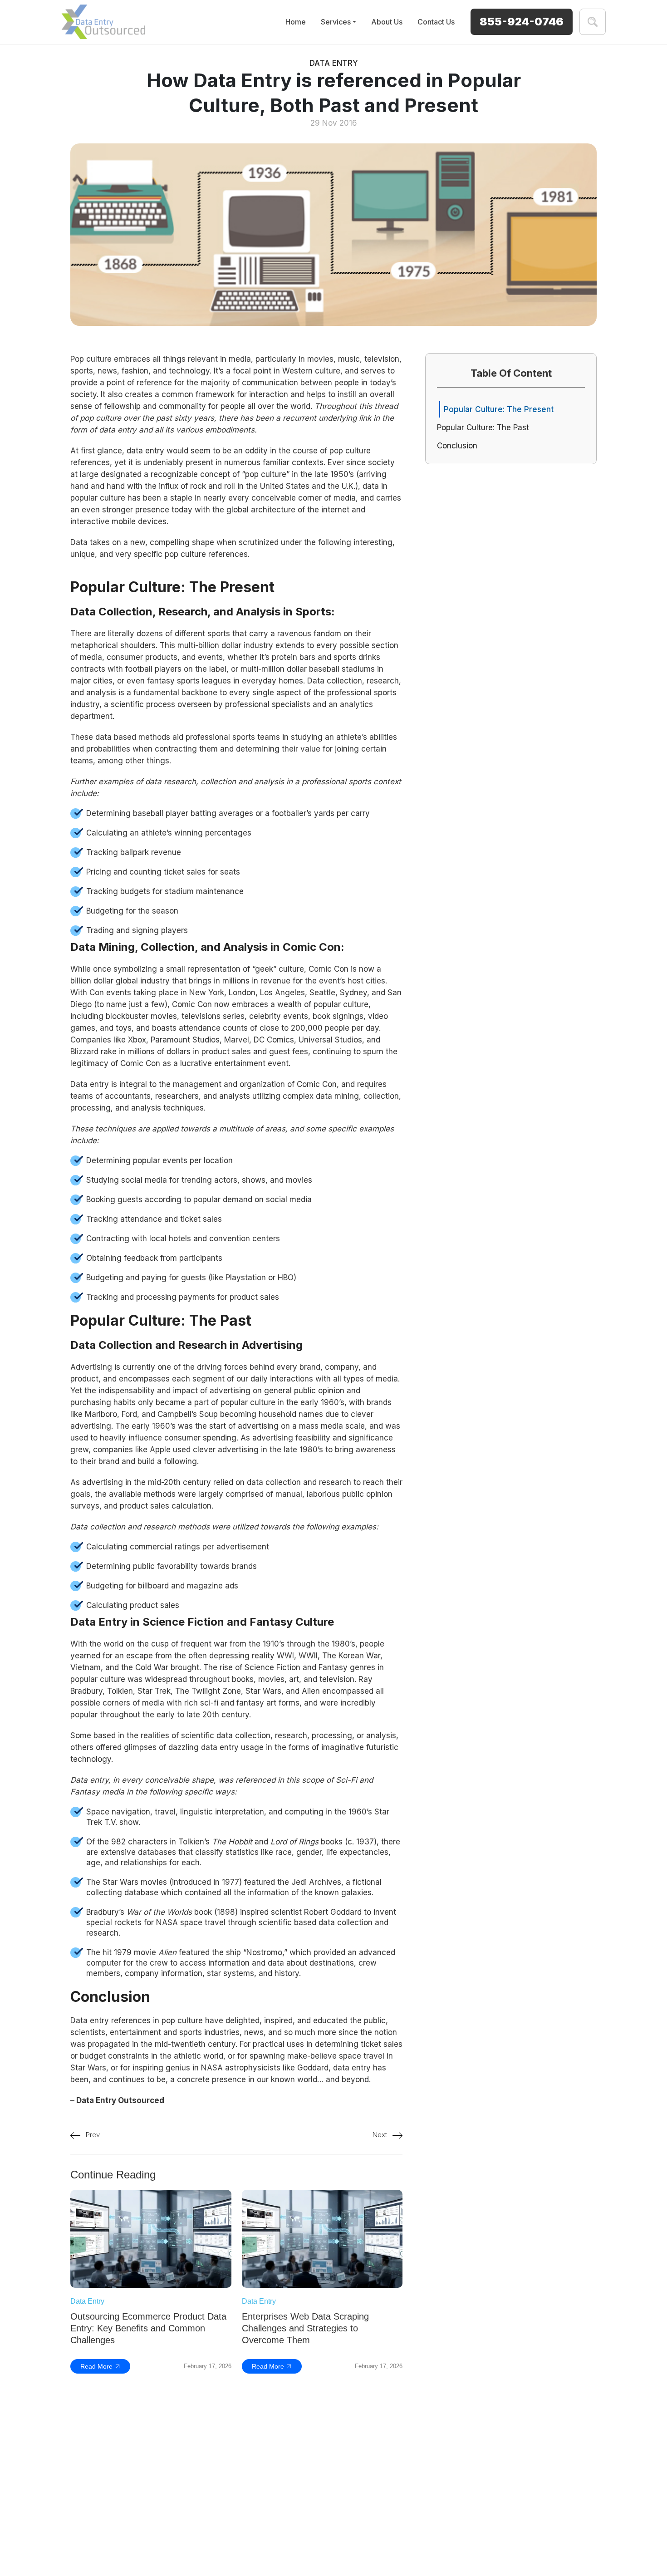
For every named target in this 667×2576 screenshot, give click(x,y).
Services (336, 22)
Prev (92, 2135)
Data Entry (334, 63)
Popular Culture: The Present (499, 409)
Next (381, 2135)
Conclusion (457, 446)
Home (296, 22)
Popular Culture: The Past (484, 428)
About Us (387, 22)
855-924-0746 (522, 22)
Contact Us (436, 22)
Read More (96, 2366)
